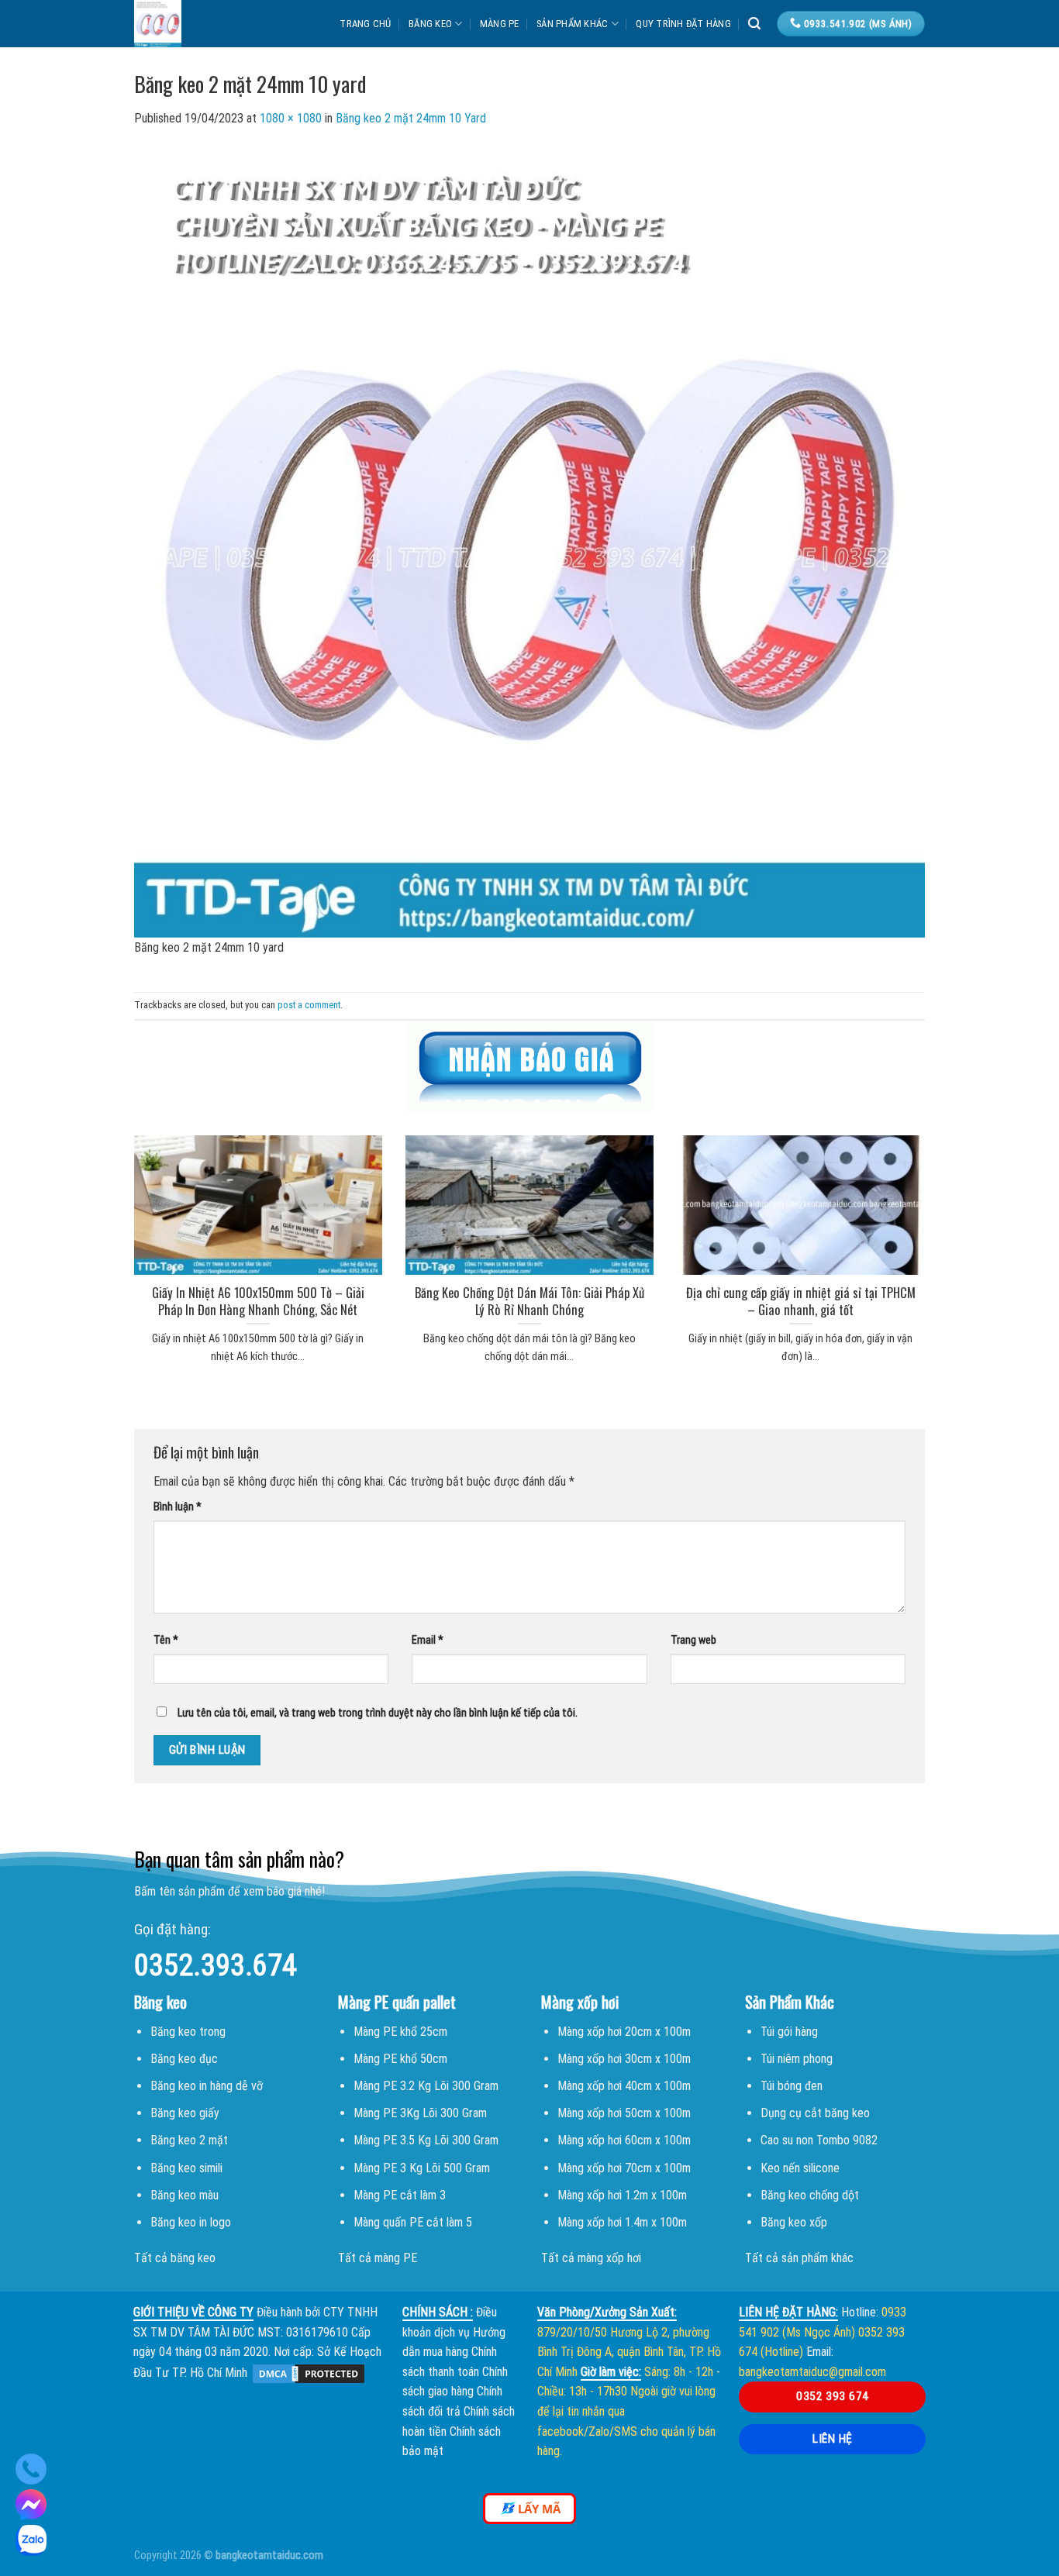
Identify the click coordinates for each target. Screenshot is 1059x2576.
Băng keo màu (185, 2195)
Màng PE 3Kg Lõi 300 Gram (420, 2113)
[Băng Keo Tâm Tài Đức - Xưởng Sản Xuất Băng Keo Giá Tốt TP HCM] (207, 24)
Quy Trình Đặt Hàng (683, 24)
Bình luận (178, 1507)
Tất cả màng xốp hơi (591, 2258)
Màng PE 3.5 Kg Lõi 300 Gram (426, 2140)
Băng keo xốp (794, 2222)
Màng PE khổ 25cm (400, 2032)
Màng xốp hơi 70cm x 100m (624, 2168)
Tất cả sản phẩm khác (799, 2258)
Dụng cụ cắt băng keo (815, 2113)
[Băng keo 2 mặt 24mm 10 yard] (529, 541)
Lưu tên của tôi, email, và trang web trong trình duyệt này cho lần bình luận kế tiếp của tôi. (378, 1713)
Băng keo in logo (191, 2222)
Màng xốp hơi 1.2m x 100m (622, 2195)
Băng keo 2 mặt (189, 2140)
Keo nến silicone (800, 2168)
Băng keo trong (188, 2032)
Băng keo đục (184, 2059)
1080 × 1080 (291, 118)
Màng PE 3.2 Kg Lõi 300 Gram (426, 2086)
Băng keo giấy (185, 2113)
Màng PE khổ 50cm (400, 2059)
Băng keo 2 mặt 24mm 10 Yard (411, 118)
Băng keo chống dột (810, 2195)
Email (428, 1640)
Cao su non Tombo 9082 (819, 2140)
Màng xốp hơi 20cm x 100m (624, 2032)
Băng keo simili (186, 2168)
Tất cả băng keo (175, 2258)
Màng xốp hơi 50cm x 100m (624, 2113)
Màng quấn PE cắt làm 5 (413, 2222)
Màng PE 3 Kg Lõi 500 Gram (422, 2168)
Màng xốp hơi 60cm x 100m (624, 2140)
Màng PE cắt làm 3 (400, 2195)
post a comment (309, 1005)
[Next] (945, 1230)
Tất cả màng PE (378, 2258)
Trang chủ (365, 24)
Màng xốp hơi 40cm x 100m (624, 2086)
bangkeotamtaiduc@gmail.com (812, 2372)
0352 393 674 (833, 2396)
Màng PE (500, 24)
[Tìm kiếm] (754, 24)
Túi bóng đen (792, 2086)
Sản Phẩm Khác (572, 24)
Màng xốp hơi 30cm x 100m (624, 2059)
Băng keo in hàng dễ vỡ (207, 2086)
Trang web (693, 1640)
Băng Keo (430, 24)
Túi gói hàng (789, 2032)
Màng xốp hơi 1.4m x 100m (622, 2222)
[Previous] (114, 1230)
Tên (166, 1640)
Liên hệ (832, 2439)
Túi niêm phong (797, 2059)
